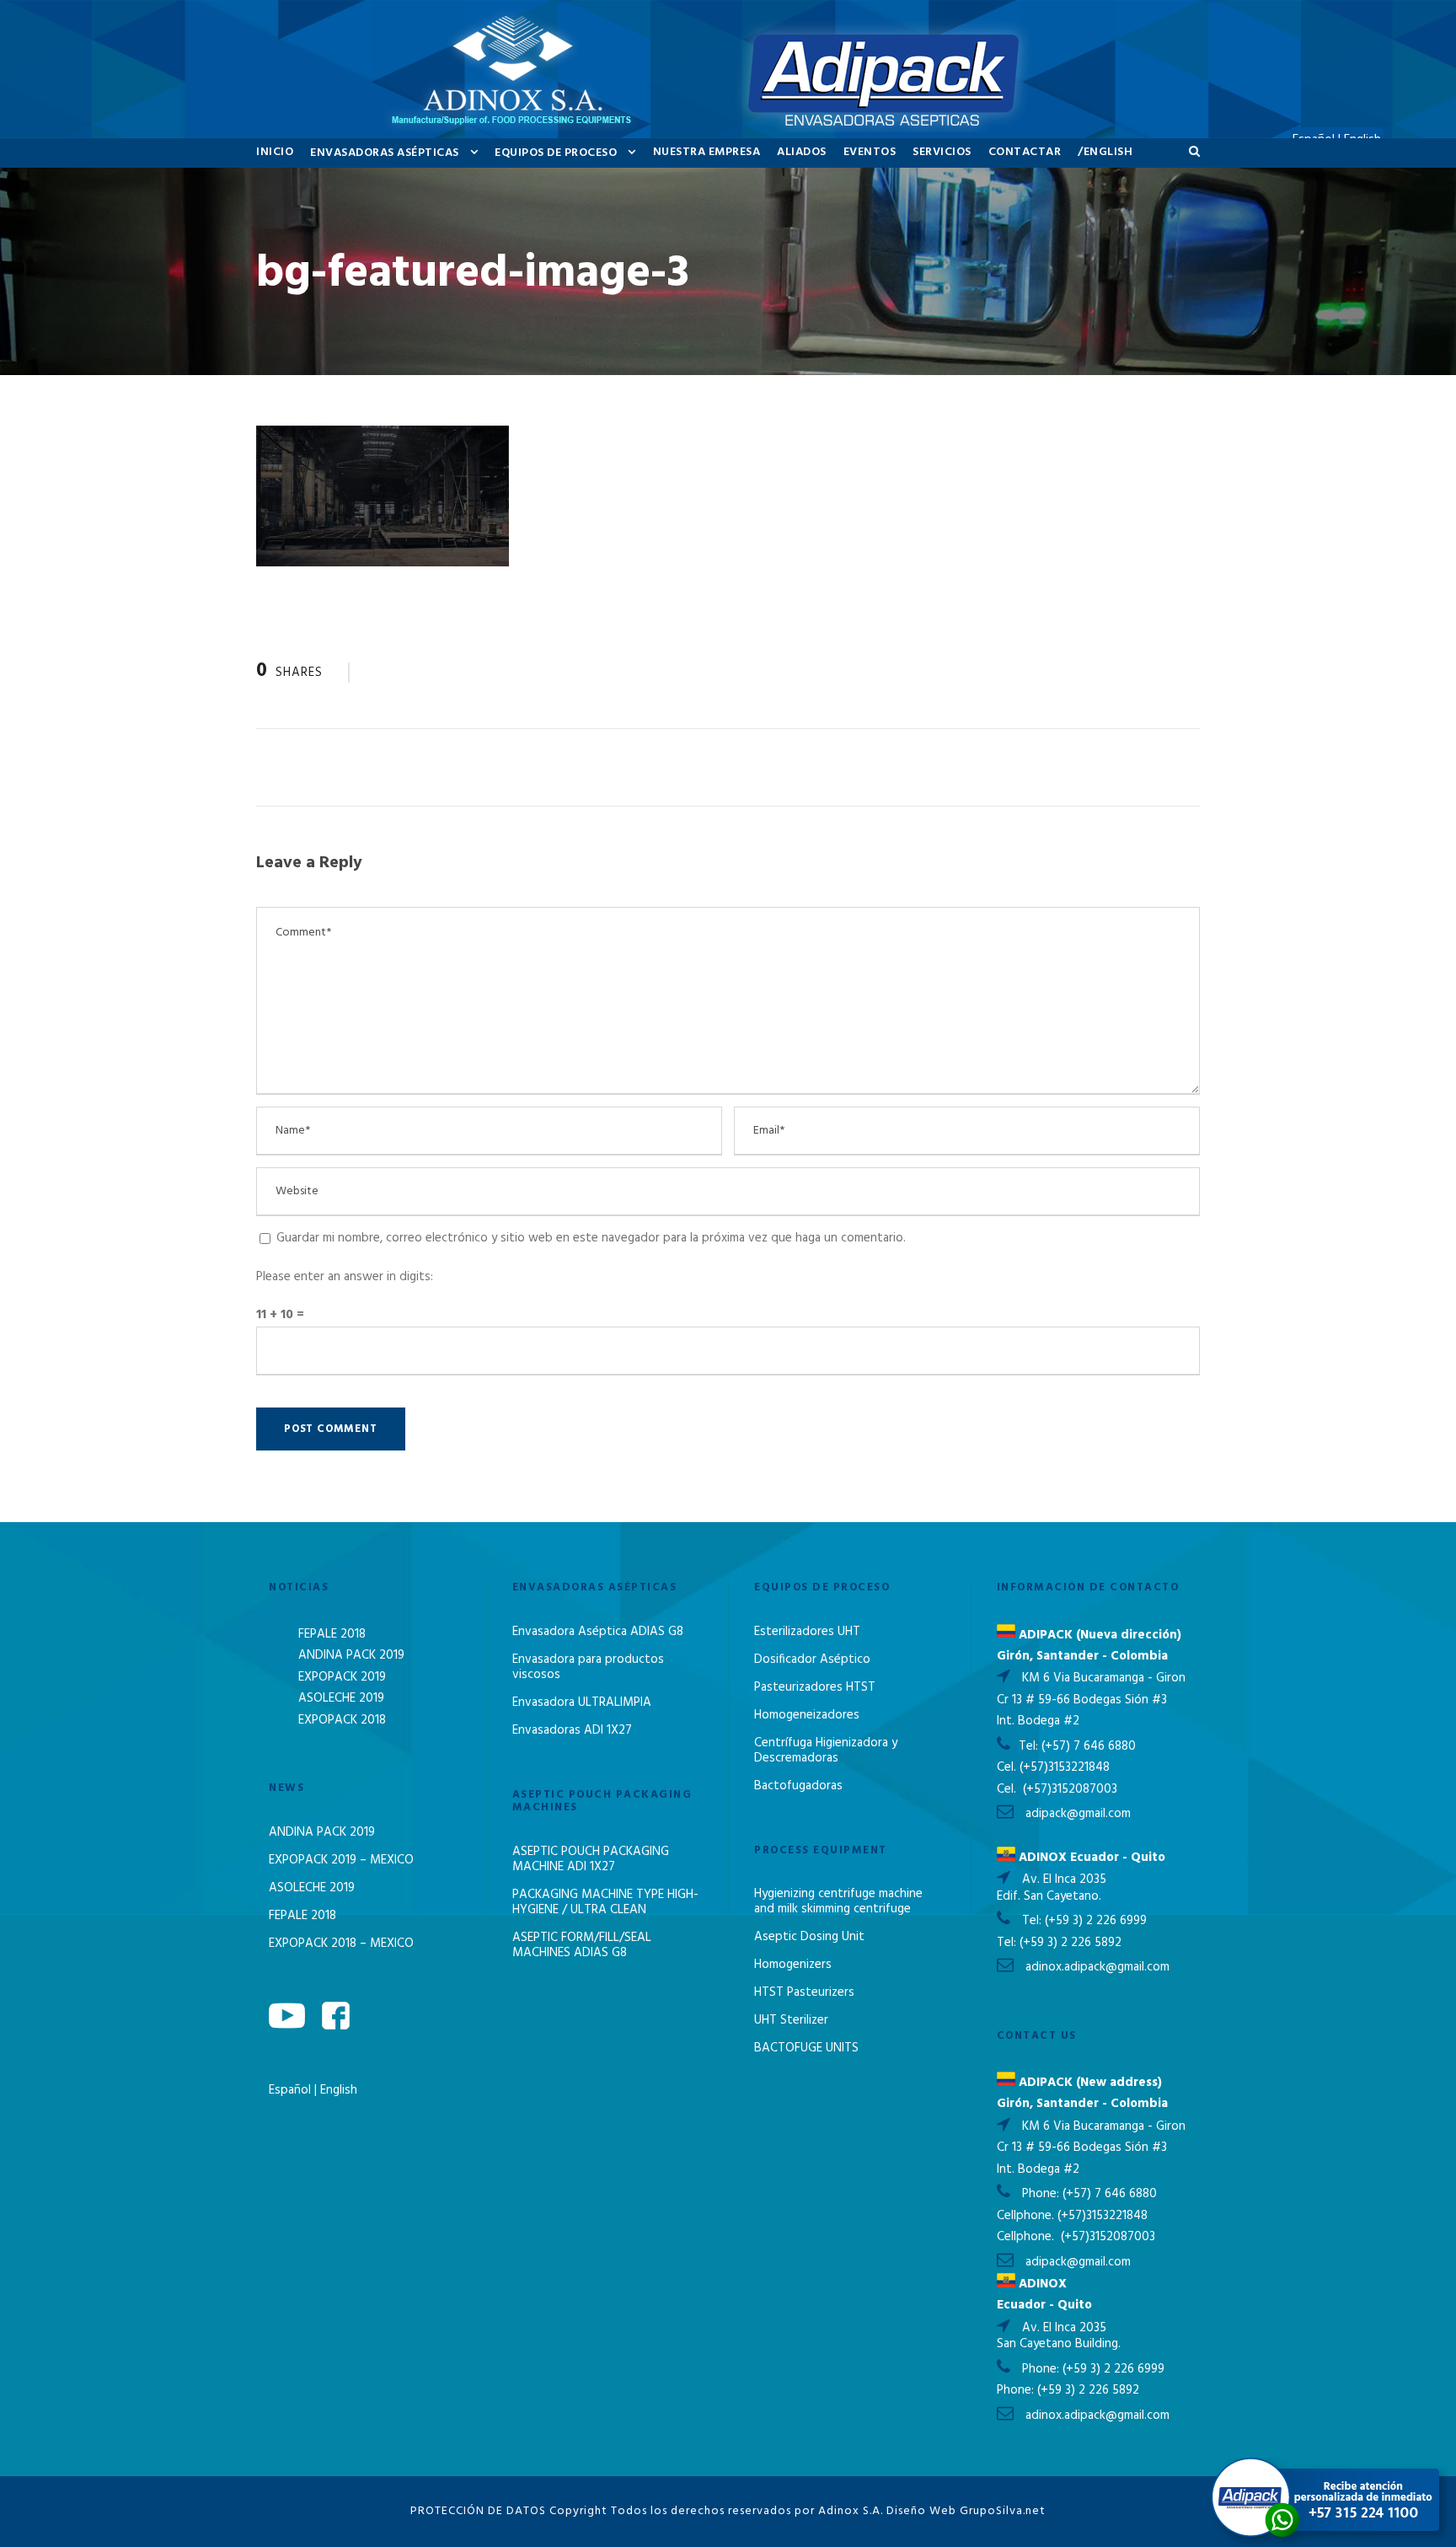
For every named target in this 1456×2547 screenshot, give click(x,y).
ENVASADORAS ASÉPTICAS (385, 153)
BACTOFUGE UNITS (806, 2048)
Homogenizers (793, 1965)
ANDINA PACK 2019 (351, 1655)
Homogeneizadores (807, 1715)
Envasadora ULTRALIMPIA (582, 1702)
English (339, 2090)
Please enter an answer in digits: (345, 1277)
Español (292, 2090)
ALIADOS (802, 152)
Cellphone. (1025, 2216)
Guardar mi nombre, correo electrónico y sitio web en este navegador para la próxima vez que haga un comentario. (591, 1238)
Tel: (1030, 1746)
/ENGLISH (1105, 152)
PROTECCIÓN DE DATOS (478, 2511)
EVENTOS (870, 152)
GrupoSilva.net (1003, 2511)
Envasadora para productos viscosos (588, 1667)
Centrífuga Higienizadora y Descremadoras (826, 1751)
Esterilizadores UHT (807, 1632)
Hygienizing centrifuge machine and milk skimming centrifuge (838, 1901)
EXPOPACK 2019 (342, 1677)
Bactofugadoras (798, 1786)
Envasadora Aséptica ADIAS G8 (598, 1632)
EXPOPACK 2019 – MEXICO (341, 1860)
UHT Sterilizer (791, 2020)
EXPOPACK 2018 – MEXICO (341, 1944)
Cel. (1006, 1767)
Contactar (1025, 152)
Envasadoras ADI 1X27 (572, 1730)
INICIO (275, 152)
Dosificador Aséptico (812, 1660)
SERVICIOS (942, 152)
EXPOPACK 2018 (342, 1720)
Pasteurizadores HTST (815, 1687)
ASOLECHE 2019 (341, 1698)
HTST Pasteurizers (804, 1992)
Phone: (1042, 2194)
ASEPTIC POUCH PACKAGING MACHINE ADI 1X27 (591, 1859)
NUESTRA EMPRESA (707, 152)
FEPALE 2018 (332, 1634)
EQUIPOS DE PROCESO (556, 153)
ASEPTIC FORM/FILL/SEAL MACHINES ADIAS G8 (582, 1945)
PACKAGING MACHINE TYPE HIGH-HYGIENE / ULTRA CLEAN (605, 1902)
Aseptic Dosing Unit (809, 1937)
